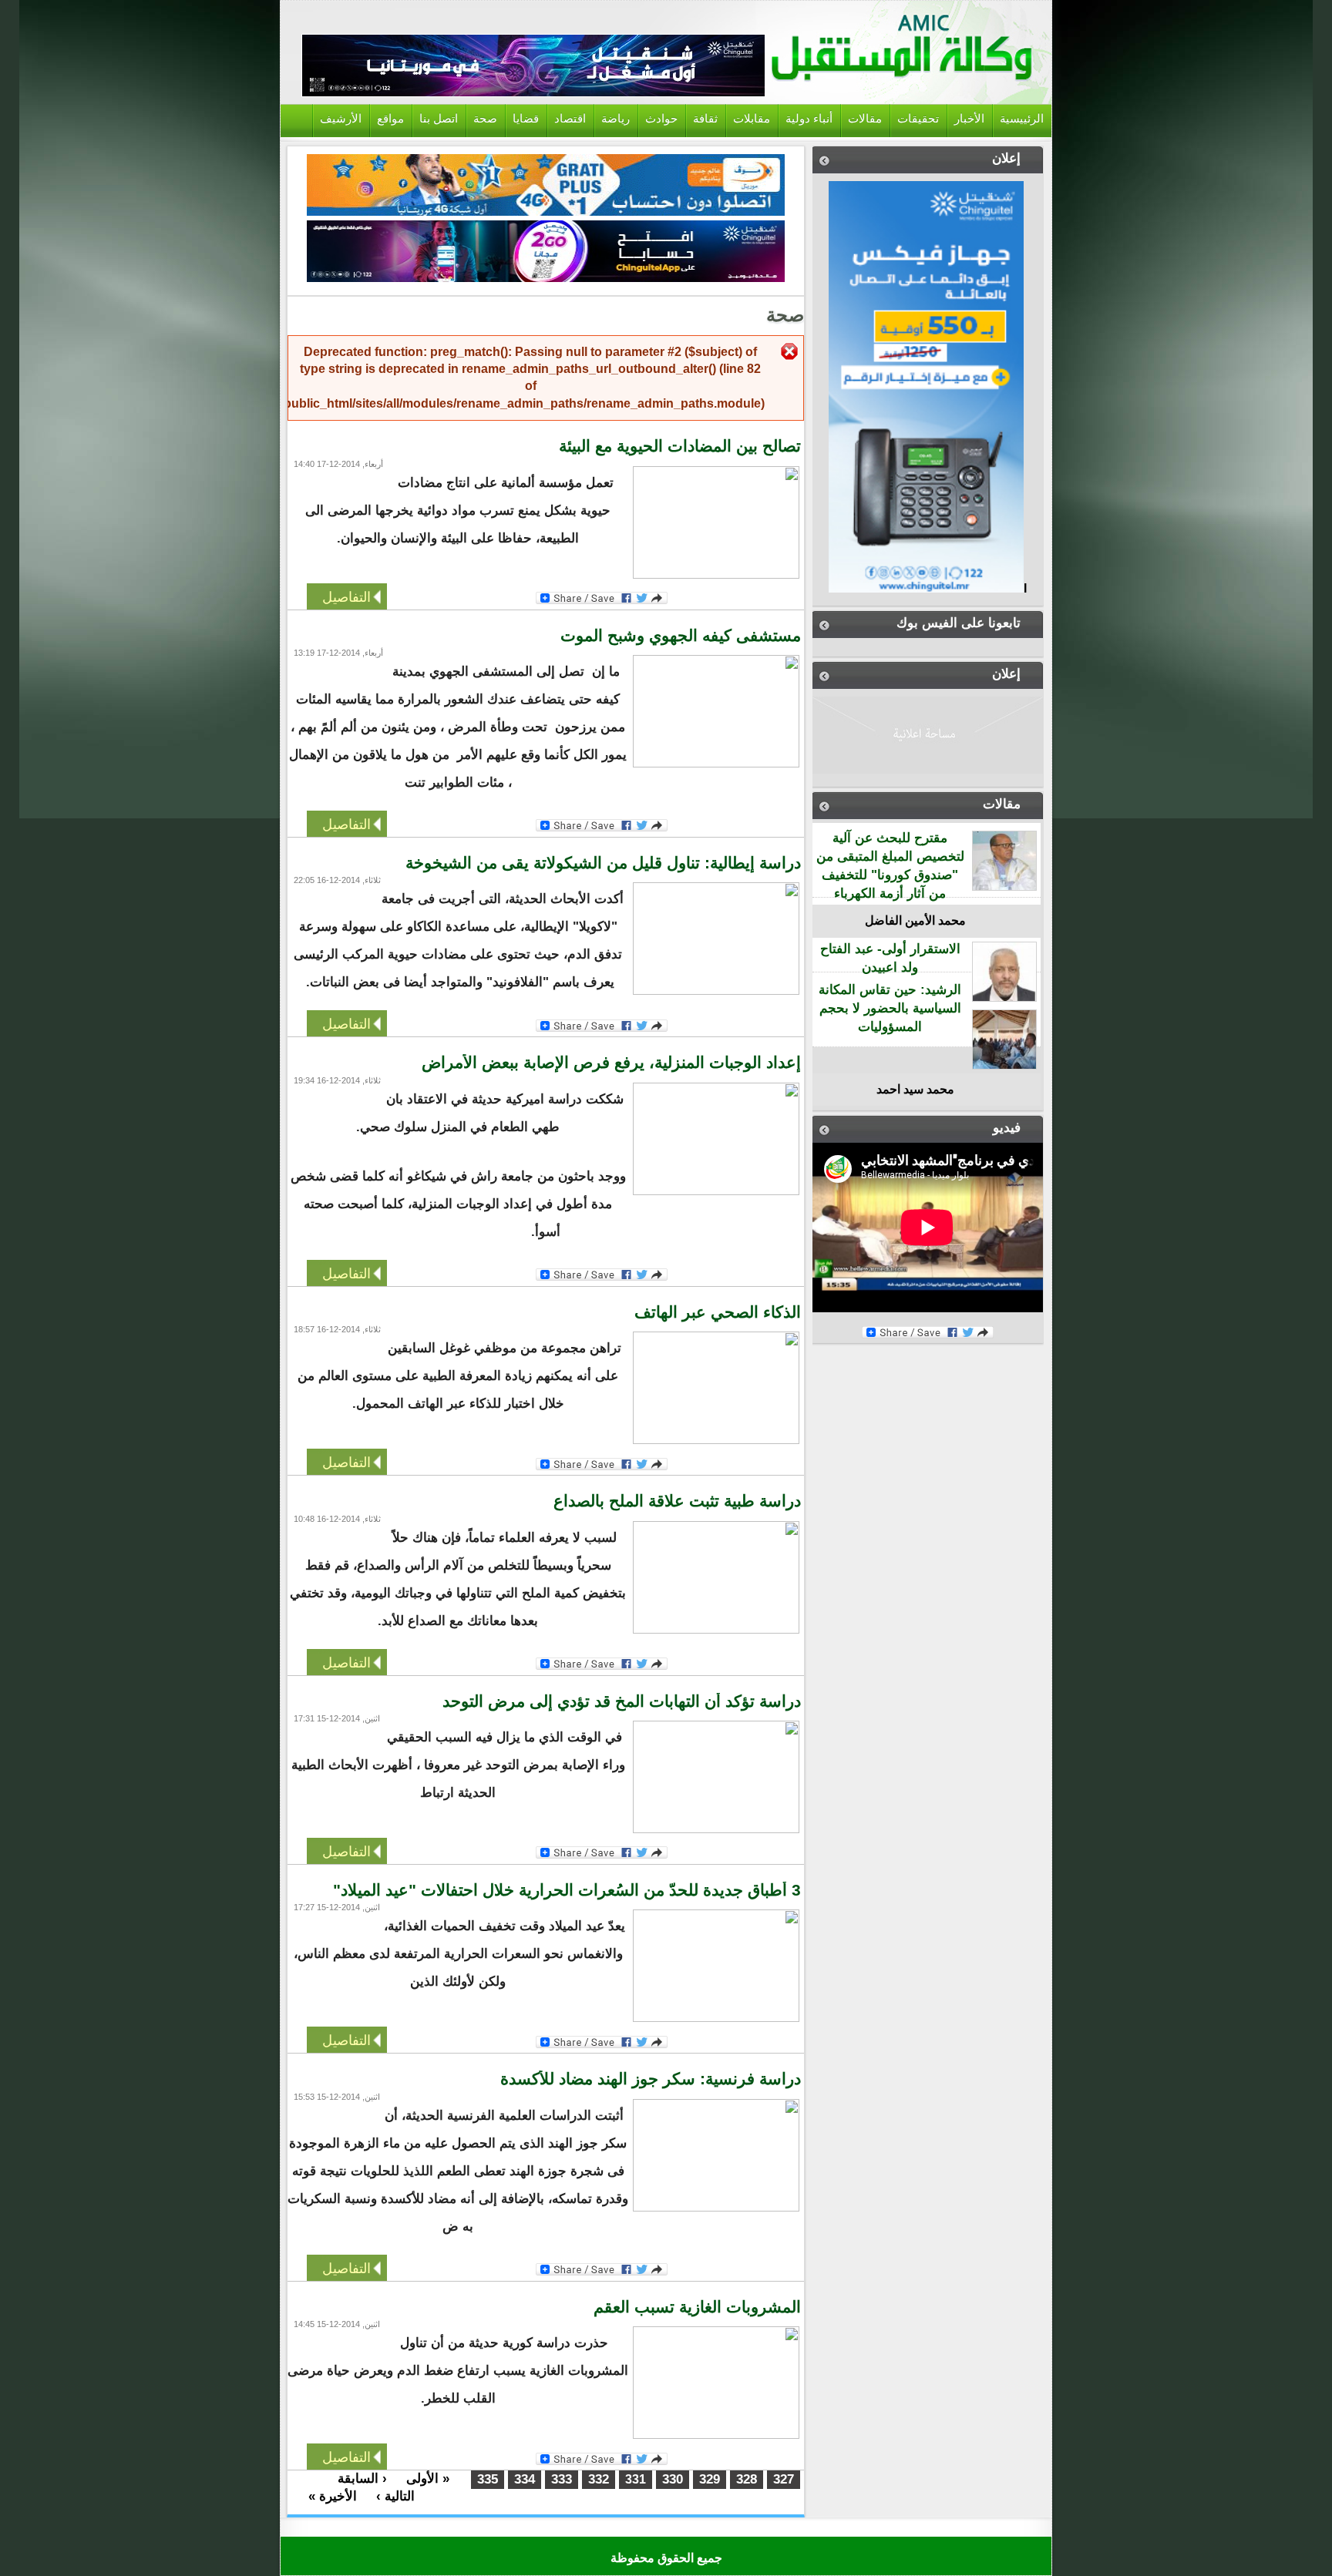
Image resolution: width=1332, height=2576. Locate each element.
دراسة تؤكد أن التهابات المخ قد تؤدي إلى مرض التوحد (622, 1701)
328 (747, 2479)
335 (488, 2479)
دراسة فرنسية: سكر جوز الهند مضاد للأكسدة (651, 2079)
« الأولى (428, 2479)
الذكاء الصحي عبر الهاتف (718, 1312)
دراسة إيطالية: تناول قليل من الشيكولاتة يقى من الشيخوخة (603, 863)
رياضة (616, 119)
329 (710, 2479)
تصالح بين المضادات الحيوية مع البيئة (680, 446)
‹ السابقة (362, 2479)
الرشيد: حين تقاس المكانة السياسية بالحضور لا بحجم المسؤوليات (890, 1008)
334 (525, 2479)
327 (784, 2479)
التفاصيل (346, 596)
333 (562, 2479)
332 (599, 2479)
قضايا (526, 119)
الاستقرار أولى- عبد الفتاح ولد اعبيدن (890, 958)
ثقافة (705, 119)
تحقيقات (918, 119)
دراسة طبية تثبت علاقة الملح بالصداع (677, 1501)
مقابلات (752, 119)
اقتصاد (570, 119)
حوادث (661, 119)
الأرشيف (341, 119)
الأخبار (969, 119)
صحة (485, 119)
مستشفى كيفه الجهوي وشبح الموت (681, 636)
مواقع (390, 119)
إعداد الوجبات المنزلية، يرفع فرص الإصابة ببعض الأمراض (611, 1063)
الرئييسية (1022, 119)
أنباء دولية (809, 119)
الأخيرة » (333, 2496)
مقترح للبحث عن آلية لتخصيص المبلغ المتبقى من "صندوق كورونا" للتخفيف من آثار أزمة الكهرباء (890, 865)
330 (673, 2479)
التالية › (395, 2496)
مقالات (865, 119)
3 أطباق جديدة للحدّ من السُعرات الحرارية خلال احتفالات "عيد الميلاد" (567, 1890)
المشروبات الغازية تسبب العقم (697, 2307)
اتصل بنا (439, 119)
